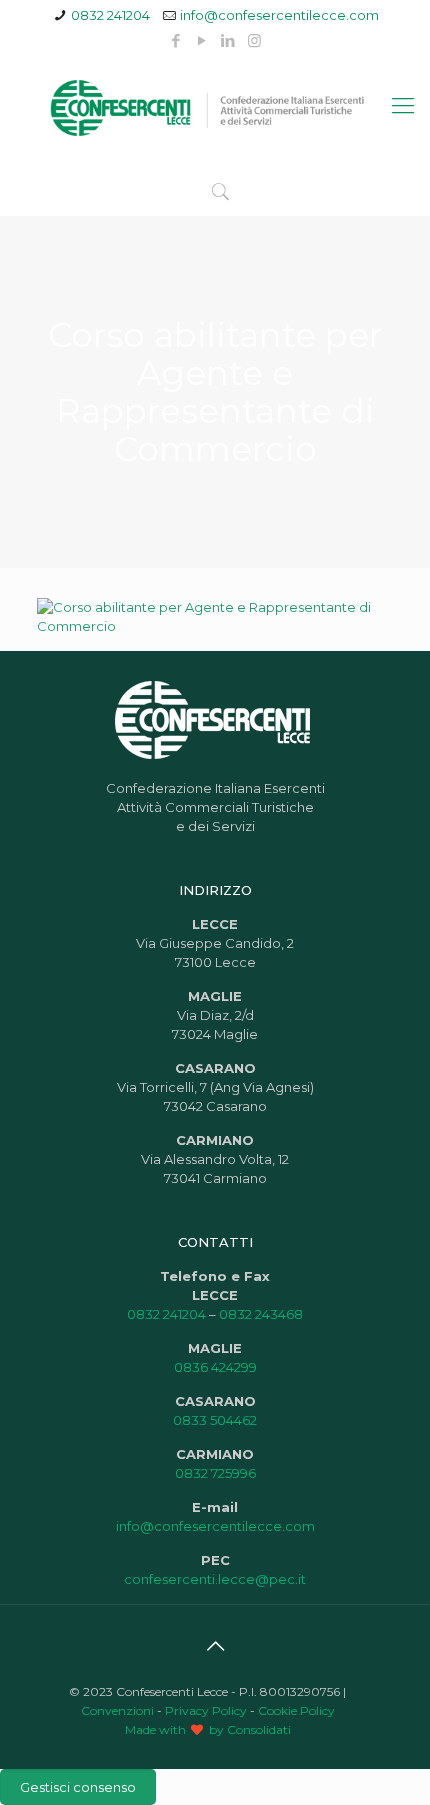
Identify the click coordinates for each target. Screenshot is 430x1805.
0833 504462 (215, 1420)
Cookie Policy (296, 1710)
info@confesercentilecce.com (279, 15)
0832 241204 (110, 15)
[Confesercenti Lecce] (215, 106)
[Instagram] (254, 40)
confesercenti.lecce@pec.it (215, 1579)
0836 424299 (215, 1367)
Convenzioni (117, 1710)
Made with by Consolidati (208, 1729)
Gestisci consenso (78, 1787)
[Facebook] (176, 40)
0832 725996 (215, 1473)
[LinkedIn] (228, 40)
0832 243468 (261, 1314)
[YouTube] (202, 40)
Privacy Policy (206, 1710)
